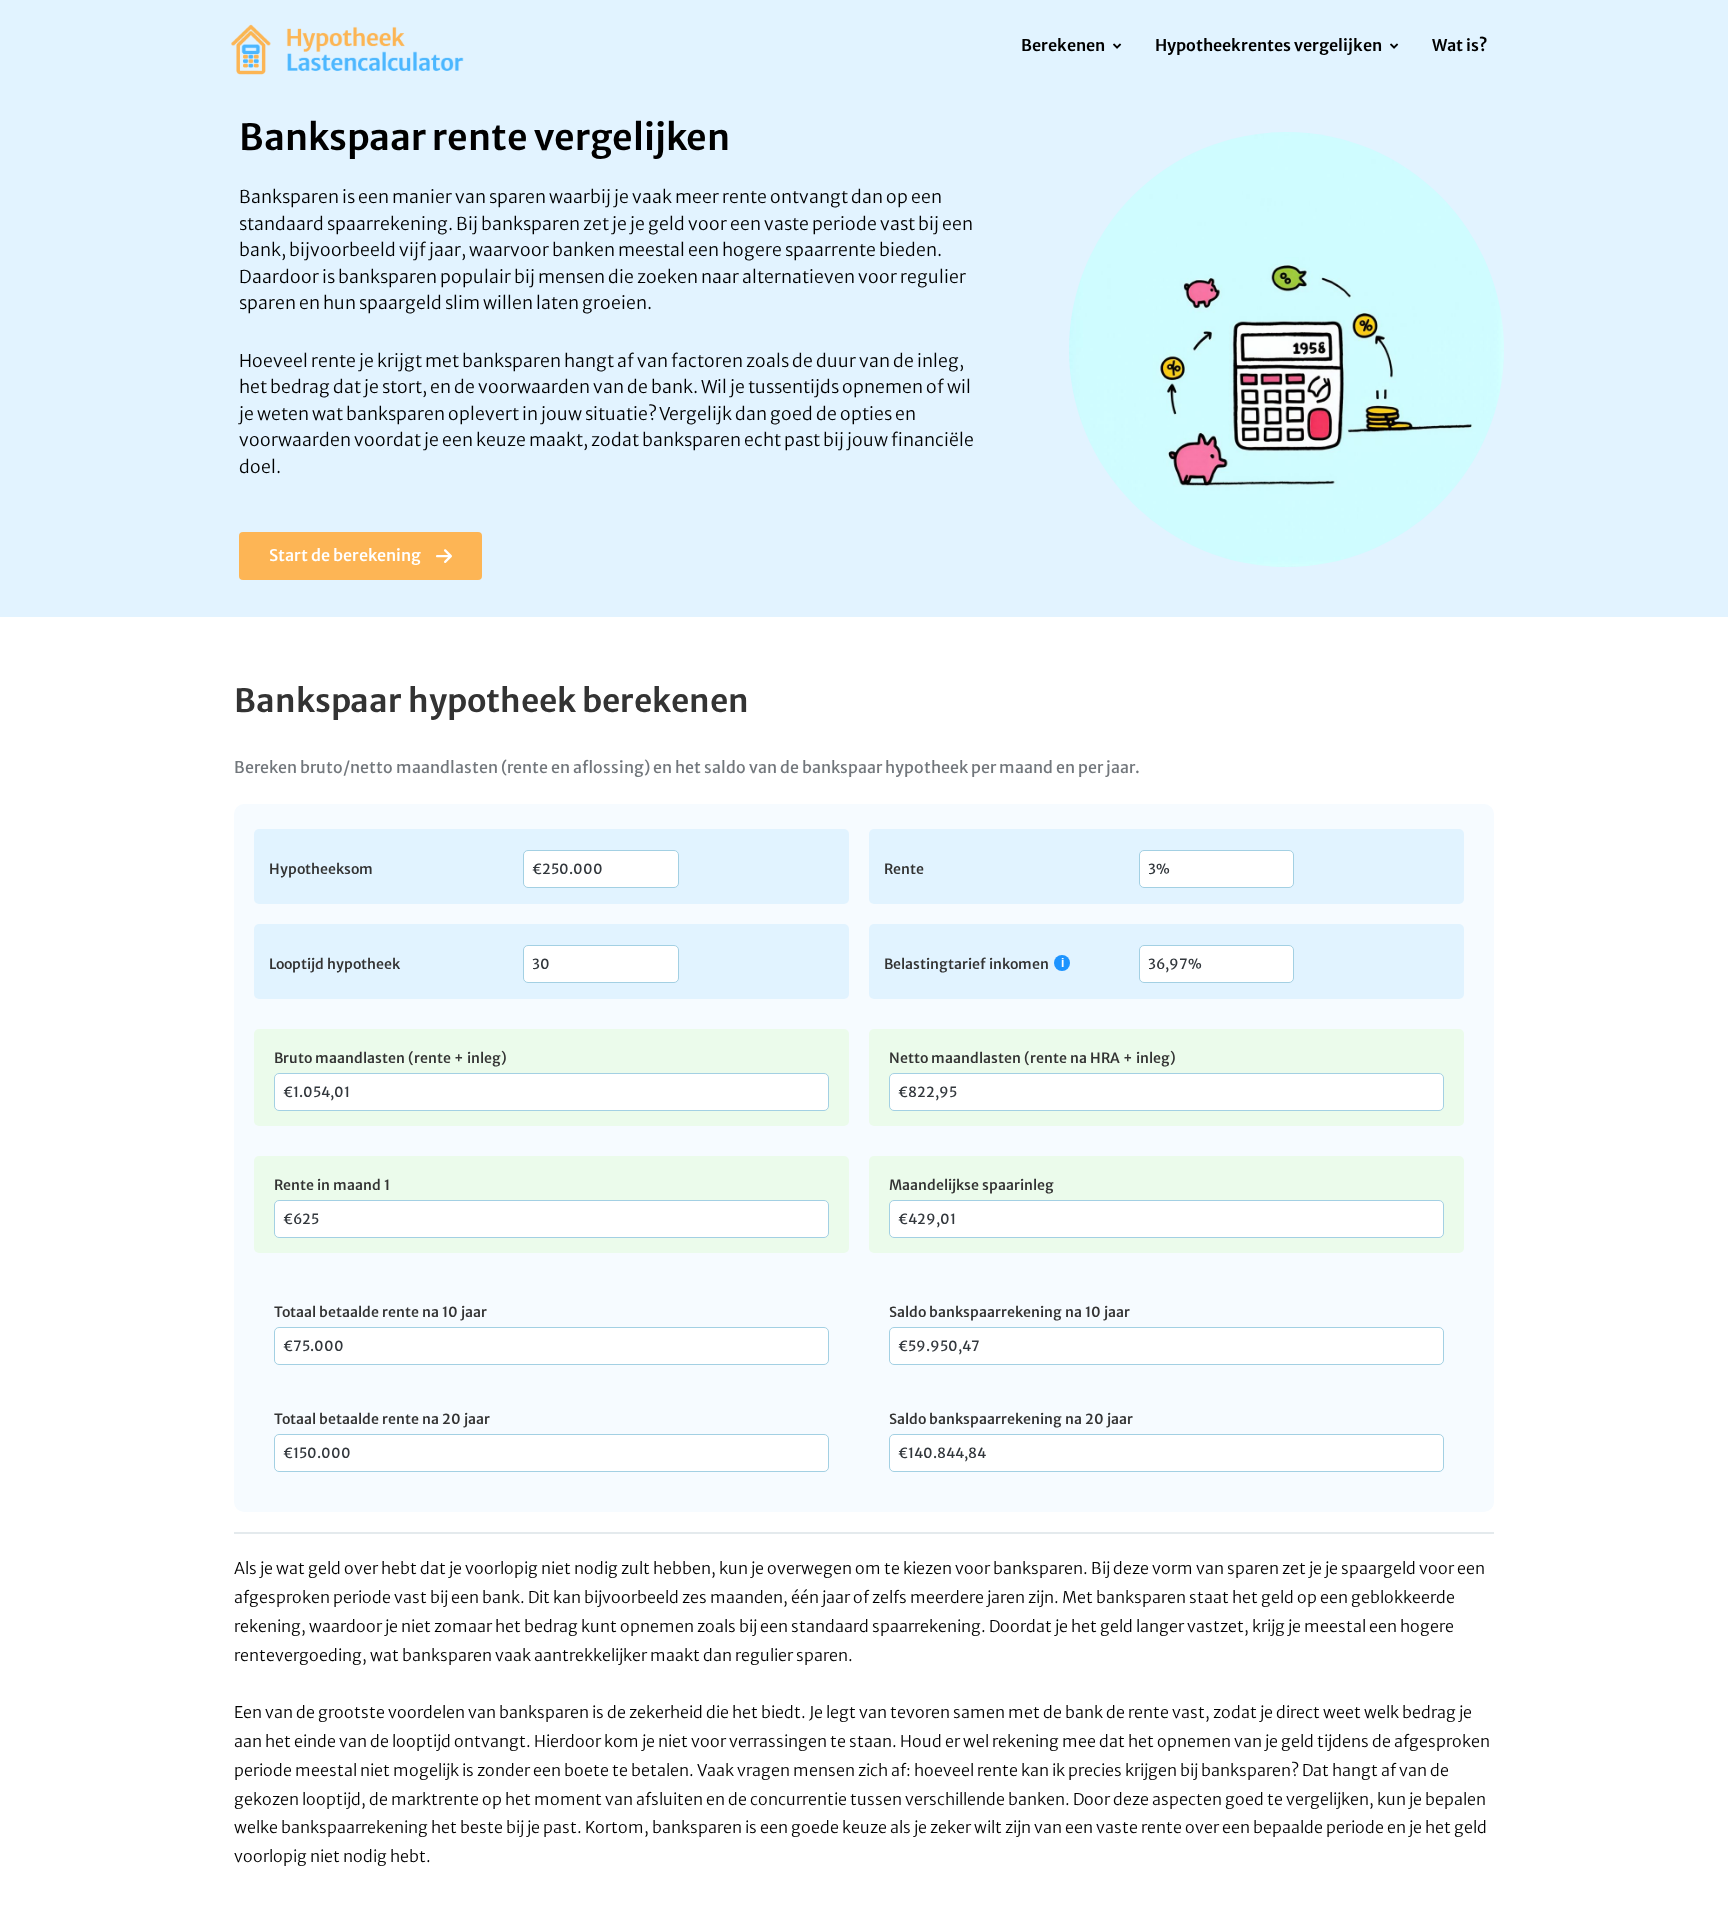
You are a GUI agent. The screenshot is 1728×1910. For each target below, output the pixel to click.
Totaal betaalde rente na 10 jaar (380, 1312)
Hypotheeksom (321, 868)
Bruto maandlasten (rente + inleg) (390, 1058)
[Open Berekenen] (1116, 47)
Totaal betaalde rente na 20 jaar (382, 1419)
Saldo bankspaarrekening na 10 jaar (1009, 1312)
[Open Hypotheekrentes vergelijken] (1393, 47)
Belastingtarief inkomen (966, 963)
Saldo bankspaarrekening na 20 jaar (1011, 1419)
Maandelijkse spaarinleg (971, 1185)
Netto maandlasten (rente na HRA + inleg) (1032, 1058)
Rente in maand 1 (332, 1185)
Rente (904, 868)
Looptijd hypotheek (334, 963)
